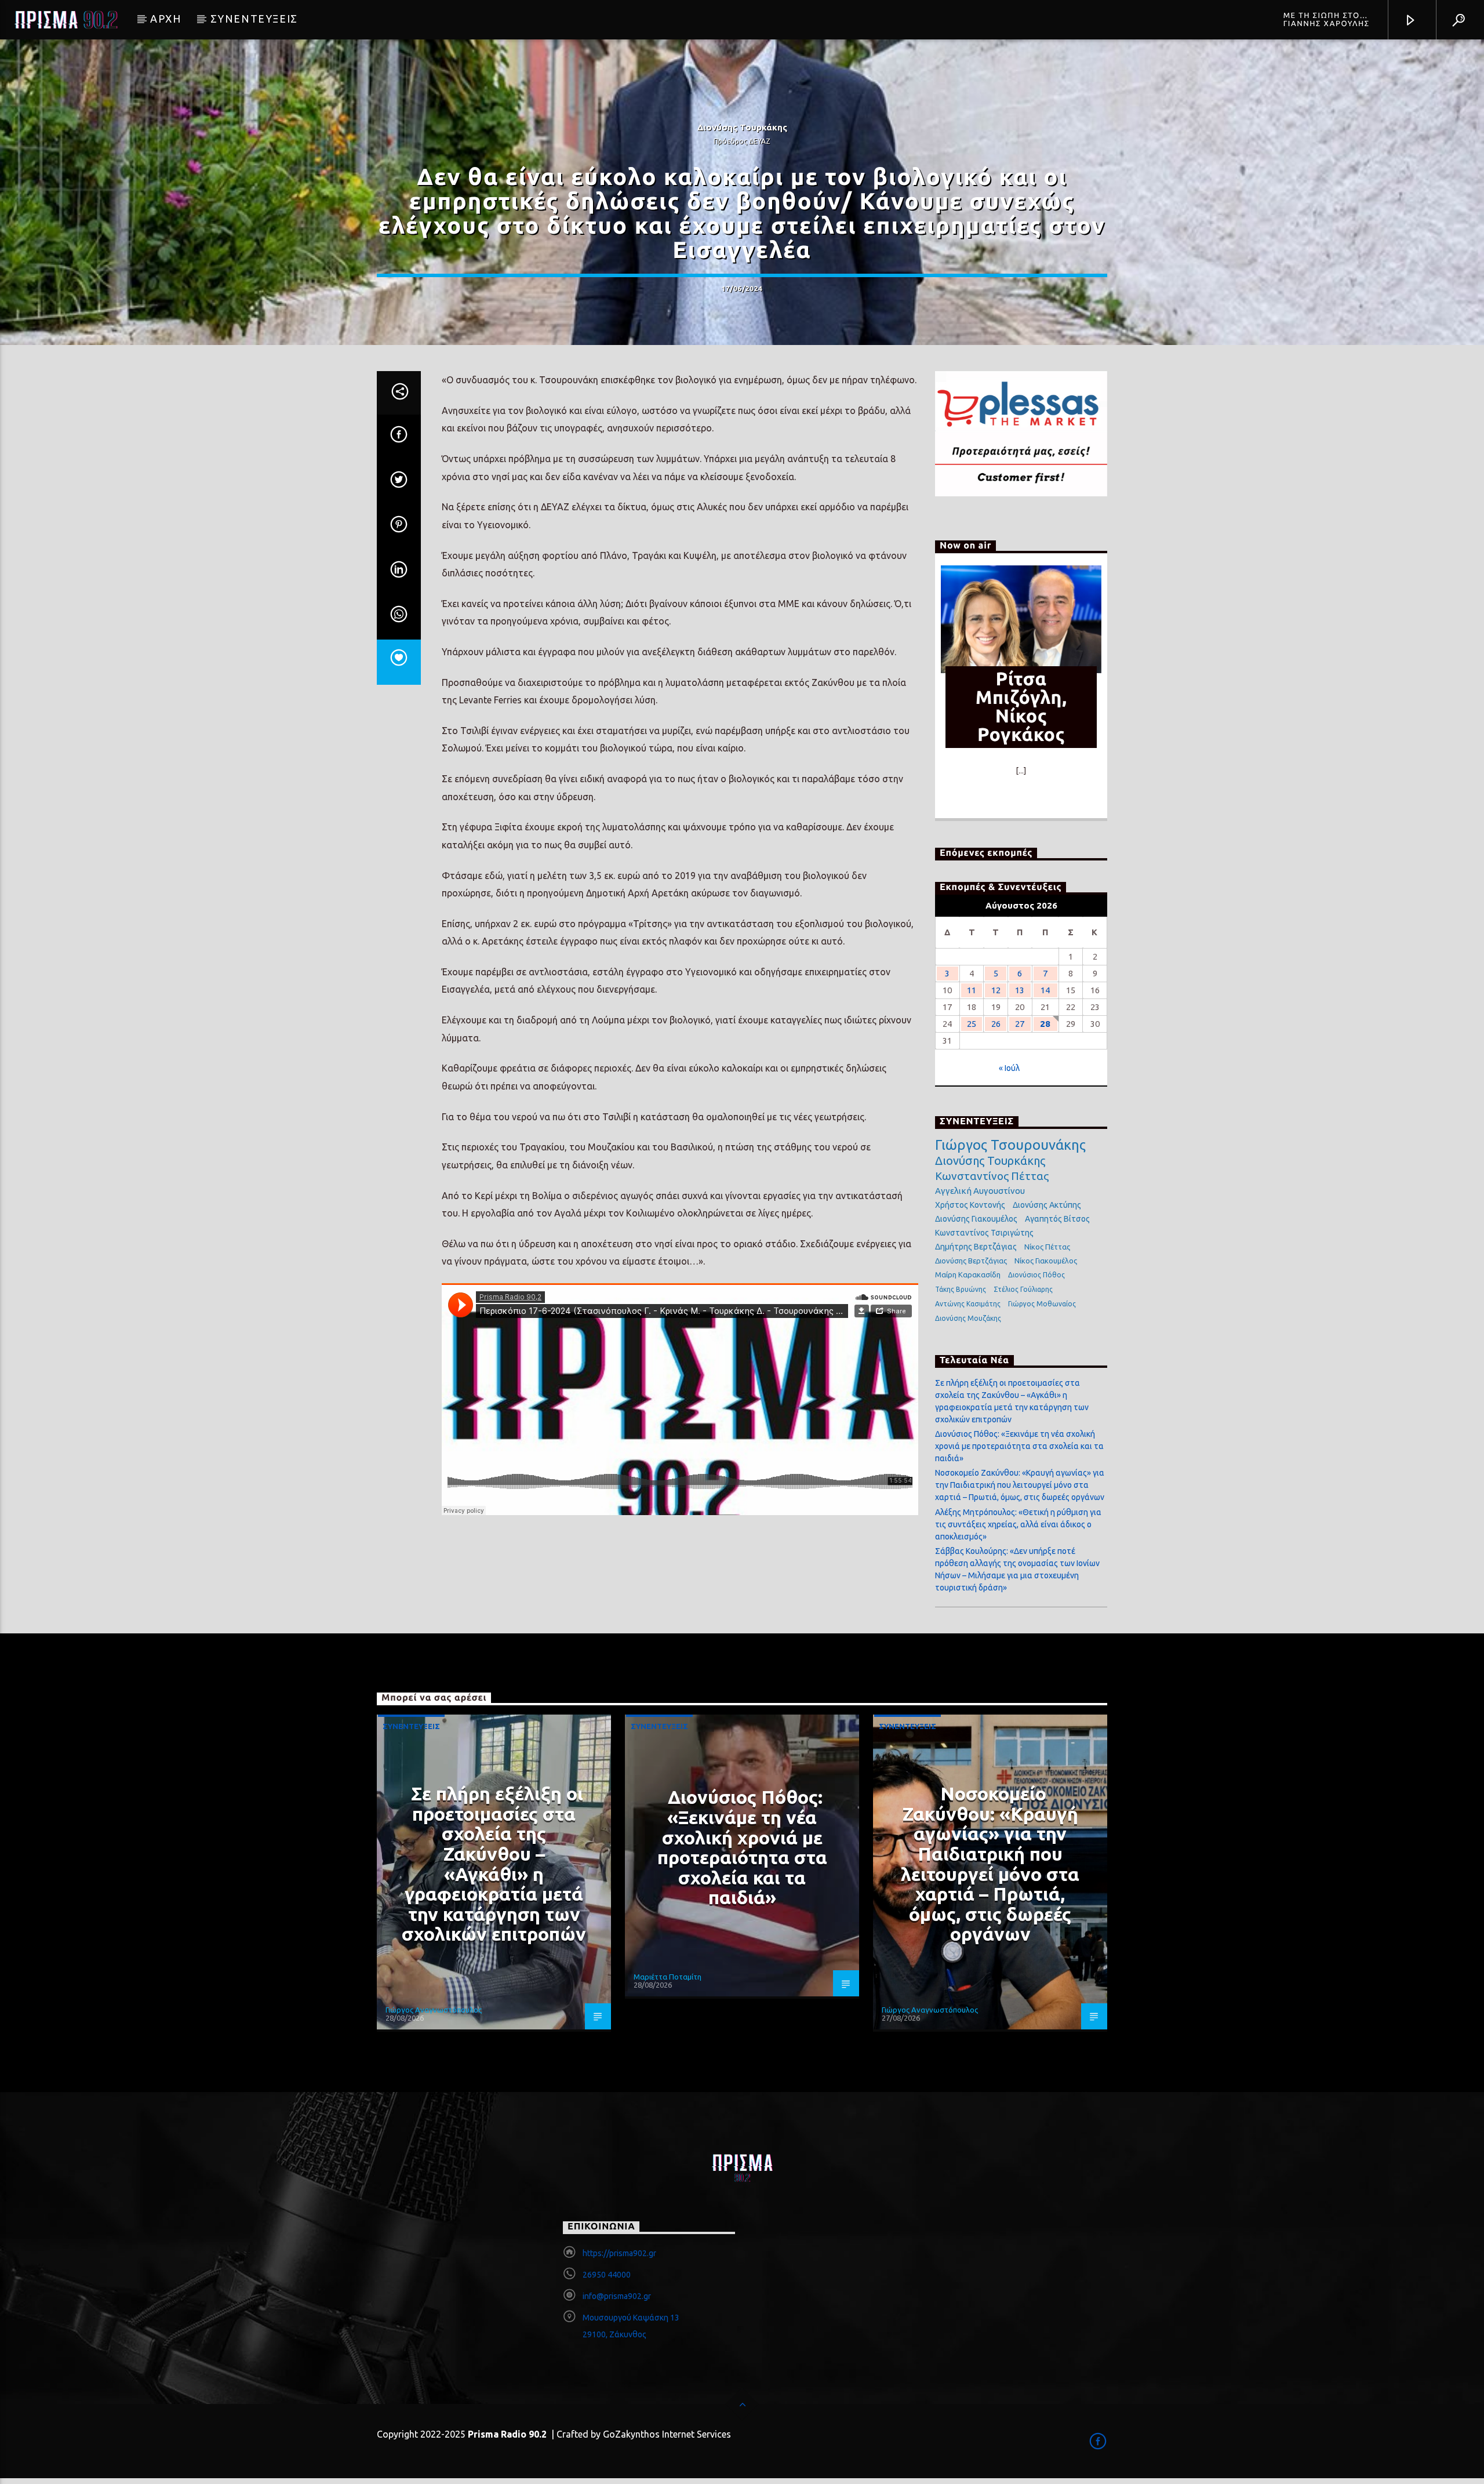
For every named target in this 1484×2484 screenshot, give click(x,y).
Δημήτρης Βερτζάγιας (976, 1247)
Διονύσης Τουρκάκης (990, 1161)
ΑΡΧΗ (166, 19)
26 (996, 1024)
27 (1020, 1024)
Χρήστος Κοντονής (970, 1205)
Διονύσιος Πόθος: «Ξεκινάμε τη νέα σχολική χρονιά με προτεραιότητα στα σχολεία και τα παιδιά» (1019, 1446)
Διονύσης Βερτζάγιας (971, 1261)
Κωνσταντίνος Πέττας (992, 1176)
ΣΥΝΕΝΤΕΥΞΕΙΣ (254, 19)
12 (996, 990)
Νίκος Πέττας (1047, 1247)
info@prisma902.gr (617, 2296)
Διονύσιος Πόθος (1036, 1275)
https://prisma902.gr (619, 2253)
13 (1020, 990)
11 (972, 990)
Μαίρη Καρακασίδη (968, 1274)
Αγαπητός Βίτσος (1057, 1219)
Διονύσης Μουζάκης (968, 1318)
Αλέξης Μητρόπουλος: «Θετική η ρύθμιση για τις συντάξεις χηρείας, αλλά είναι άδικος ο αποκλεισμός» (1018, 1524)
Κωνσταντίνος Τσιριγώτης (984, 1233)
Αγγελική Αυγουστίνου (980, 1191)
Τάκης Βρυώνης (961, 1289)
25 (972, 1024)
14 (1045, 990)
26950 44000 (607, 2275)
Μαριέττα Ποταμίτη (668, 1977)
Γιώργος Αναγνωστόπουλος (434, 2010)
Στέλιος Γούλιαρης (1023, 1289)
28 (1045, 1024)
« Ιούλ (1009, 1068)
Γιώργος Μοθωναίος (1042, 1304)
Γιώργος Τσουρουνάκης (1010, 1145)
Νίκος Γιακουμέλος (1046, 1261)
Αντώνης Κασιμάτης (968, 1304)
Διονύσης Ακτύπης (1047, 1205)
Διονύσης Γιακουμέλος (976, 1219)
